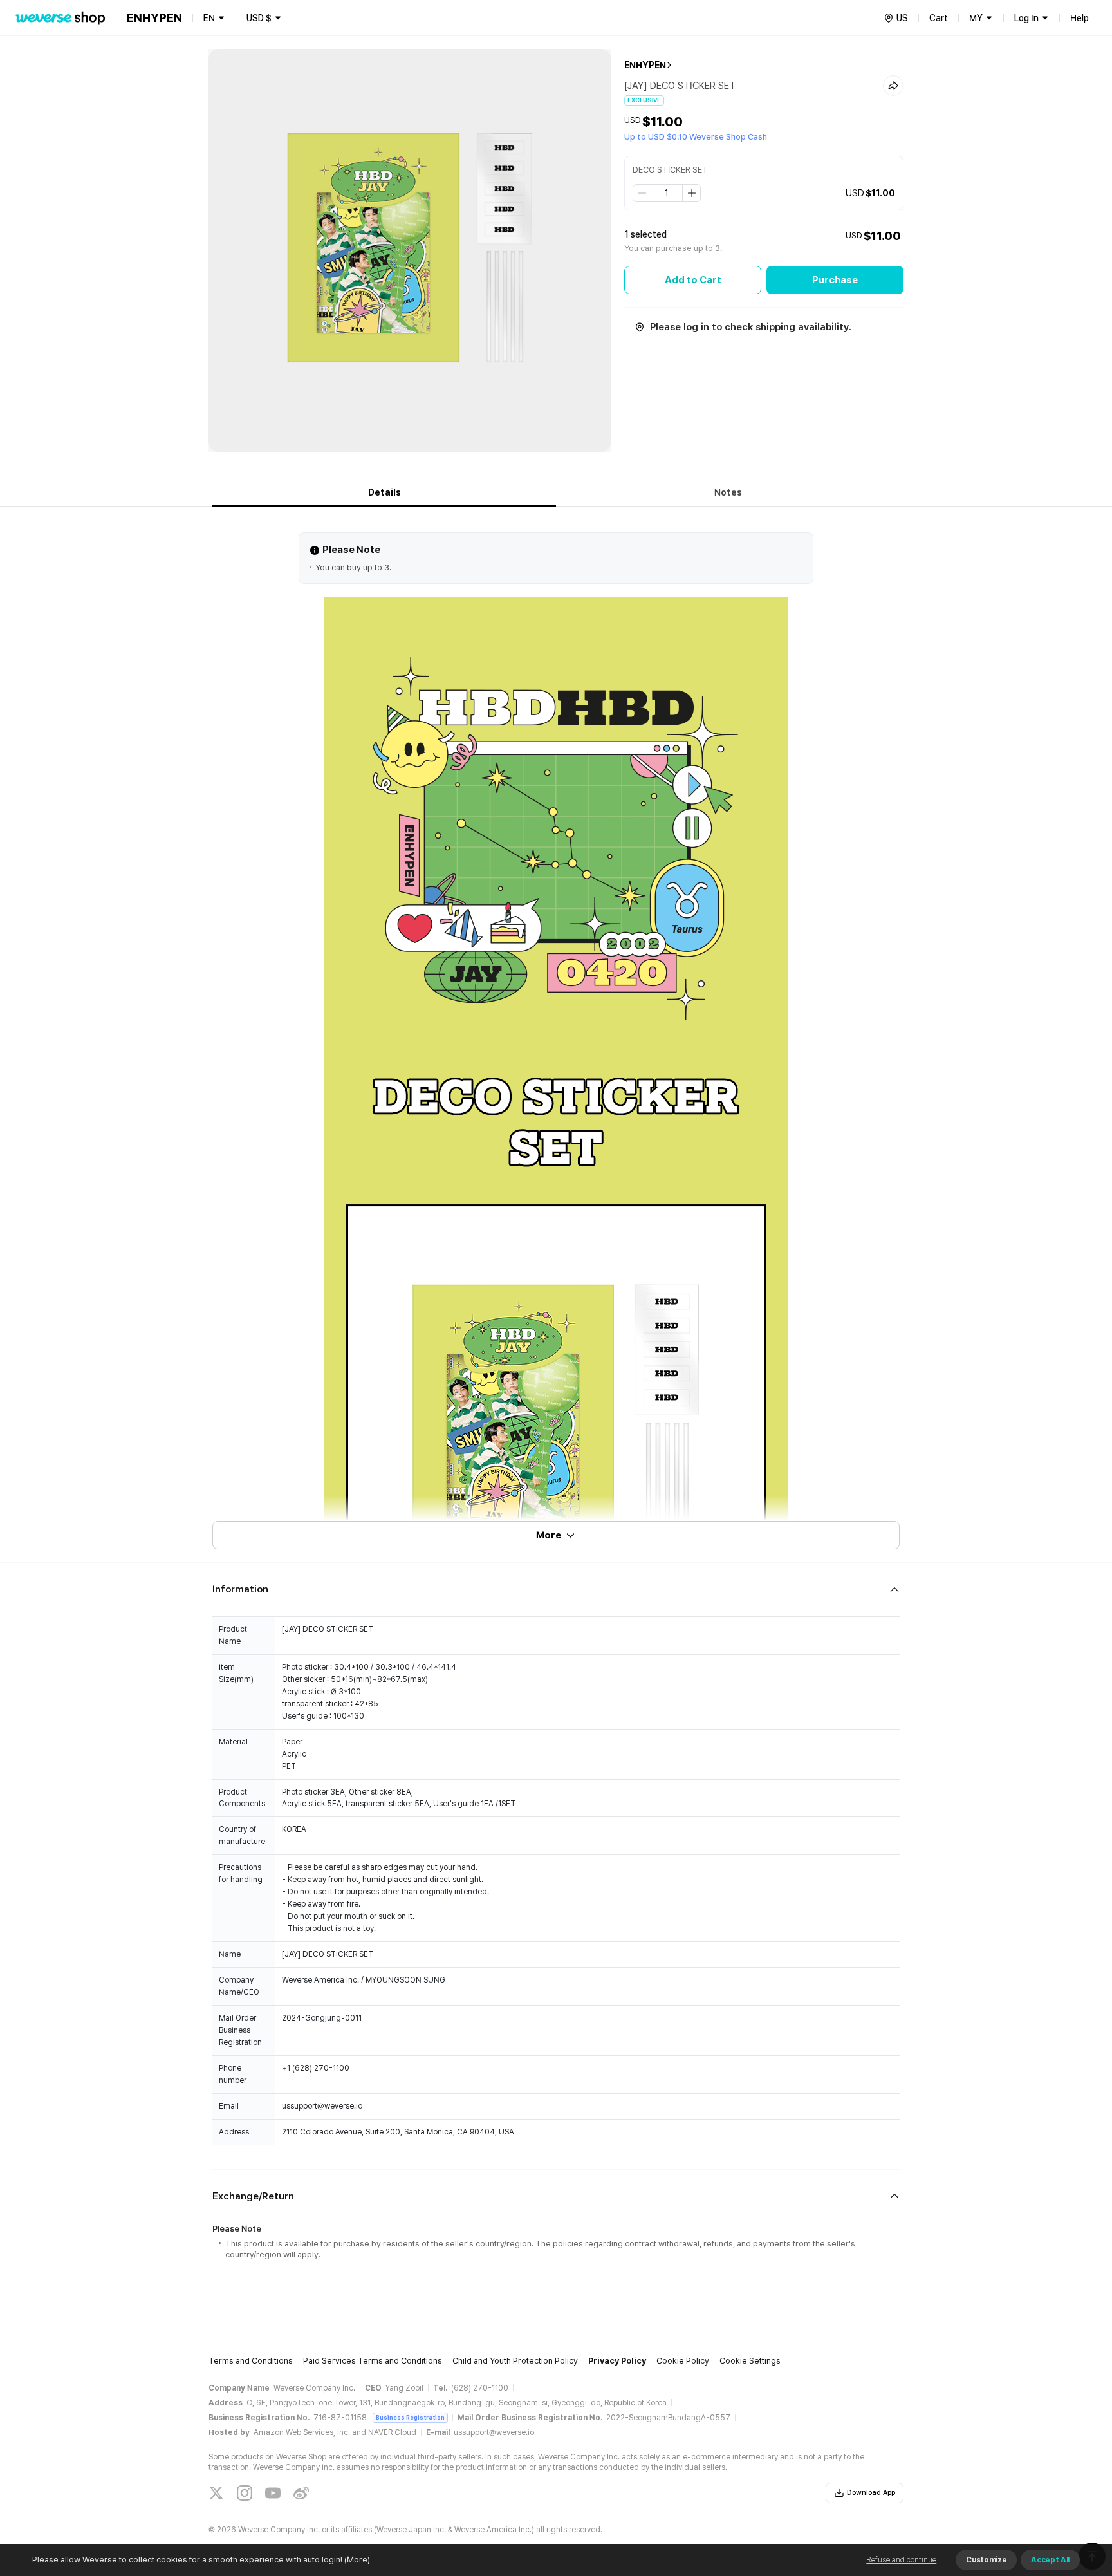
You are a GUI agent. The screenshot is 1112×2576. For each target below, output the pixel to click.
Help (1080, 18)
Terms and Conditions (251, 2361)
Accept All (1050, 2560)
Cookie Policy (683, 2361)
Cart (939, 18)
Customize (986, 2560)
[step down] (642, 193)
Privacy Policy (617, 2361)
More (549, 1535)
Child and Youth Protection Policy (515, 2361)
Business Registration (410, 2417)
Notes (728, 492)
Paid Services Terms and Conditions (373, 2361)
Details (385, 492)
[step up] (691, 193)
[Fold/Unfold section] (556, 1590)
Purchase (835, 280)
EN (209, 18)
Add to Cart (693, 280)
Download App (871, 2493)
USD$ (259, 18)
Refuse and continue (901, 2560)
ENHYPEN (645, 65)
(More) (357, 2560)
